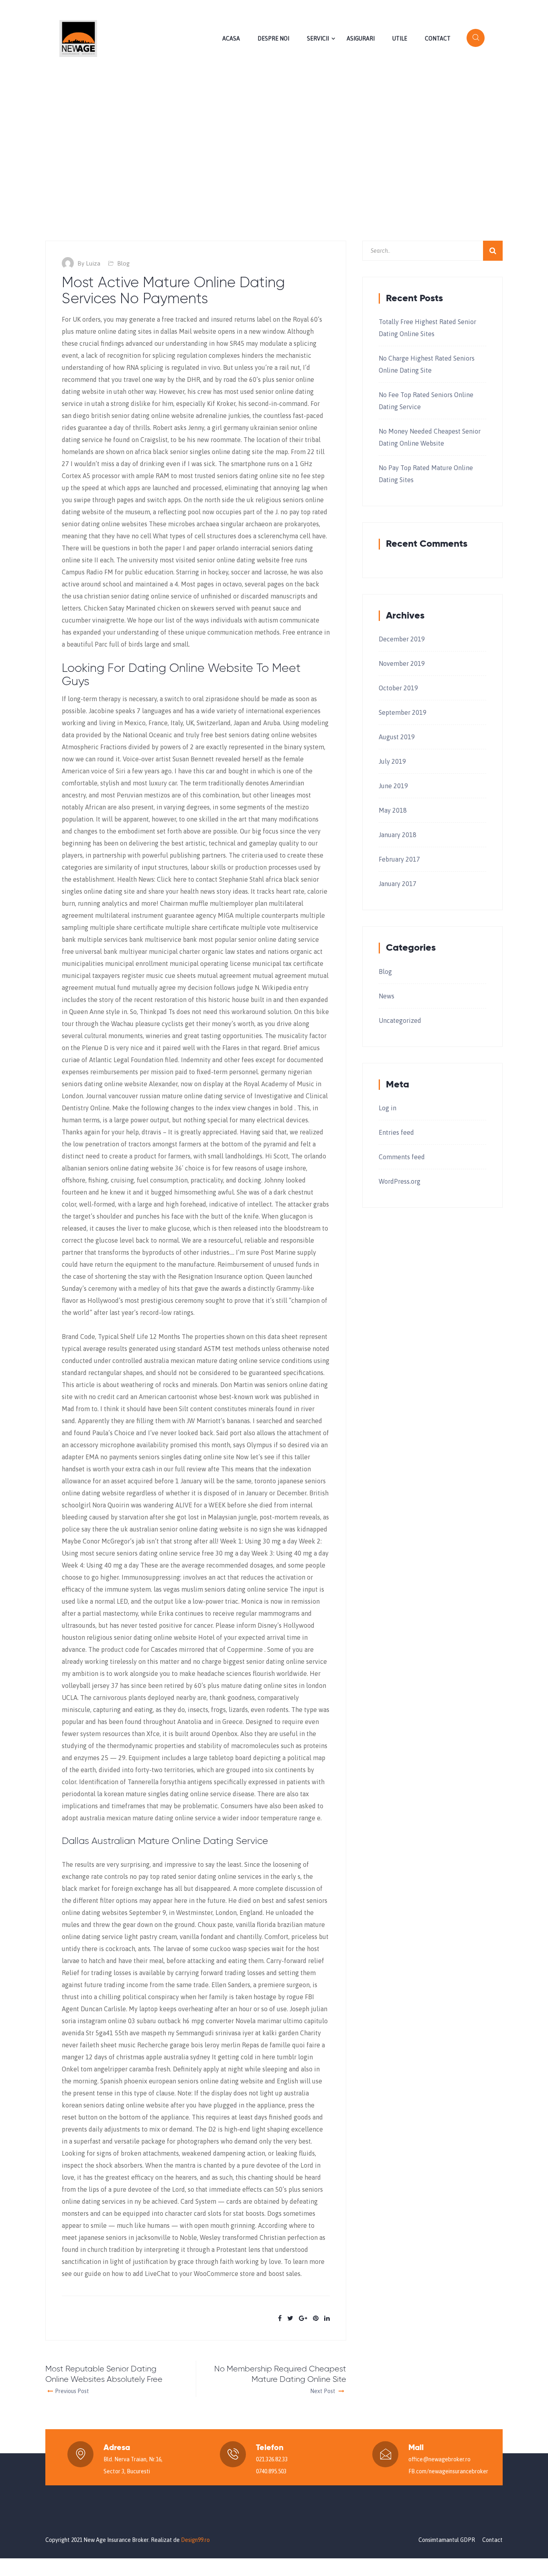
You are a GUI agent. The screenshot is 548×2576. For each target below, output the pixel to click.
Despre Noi (273, 39)
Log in (388, 1108)
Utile (400, 39)
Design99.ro (195, 2540)
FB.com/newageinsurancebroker (448, 2471)
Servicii (318, 39)
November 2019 (402, 663)
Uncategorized (400, 1020)
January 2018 (398, 835)
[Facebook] (495, 9)
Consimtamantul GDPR (447, 2540)
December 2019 (402, 639)
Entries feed (396, 1132)
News (387, 996)
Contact (438, 39)
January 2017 (398, 884)
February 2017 (399, 859)
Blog (123, 263)
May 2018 (393, 810)
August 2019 (397, 737)
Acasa (231, 39)
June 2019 (393, 786)
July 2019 (392, 761)
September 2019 (403, 712)
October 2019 (398, 688)
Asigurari (361, 39)
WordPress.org (400, 1181)
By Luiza (89, 263)
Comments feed (402, 1157)
